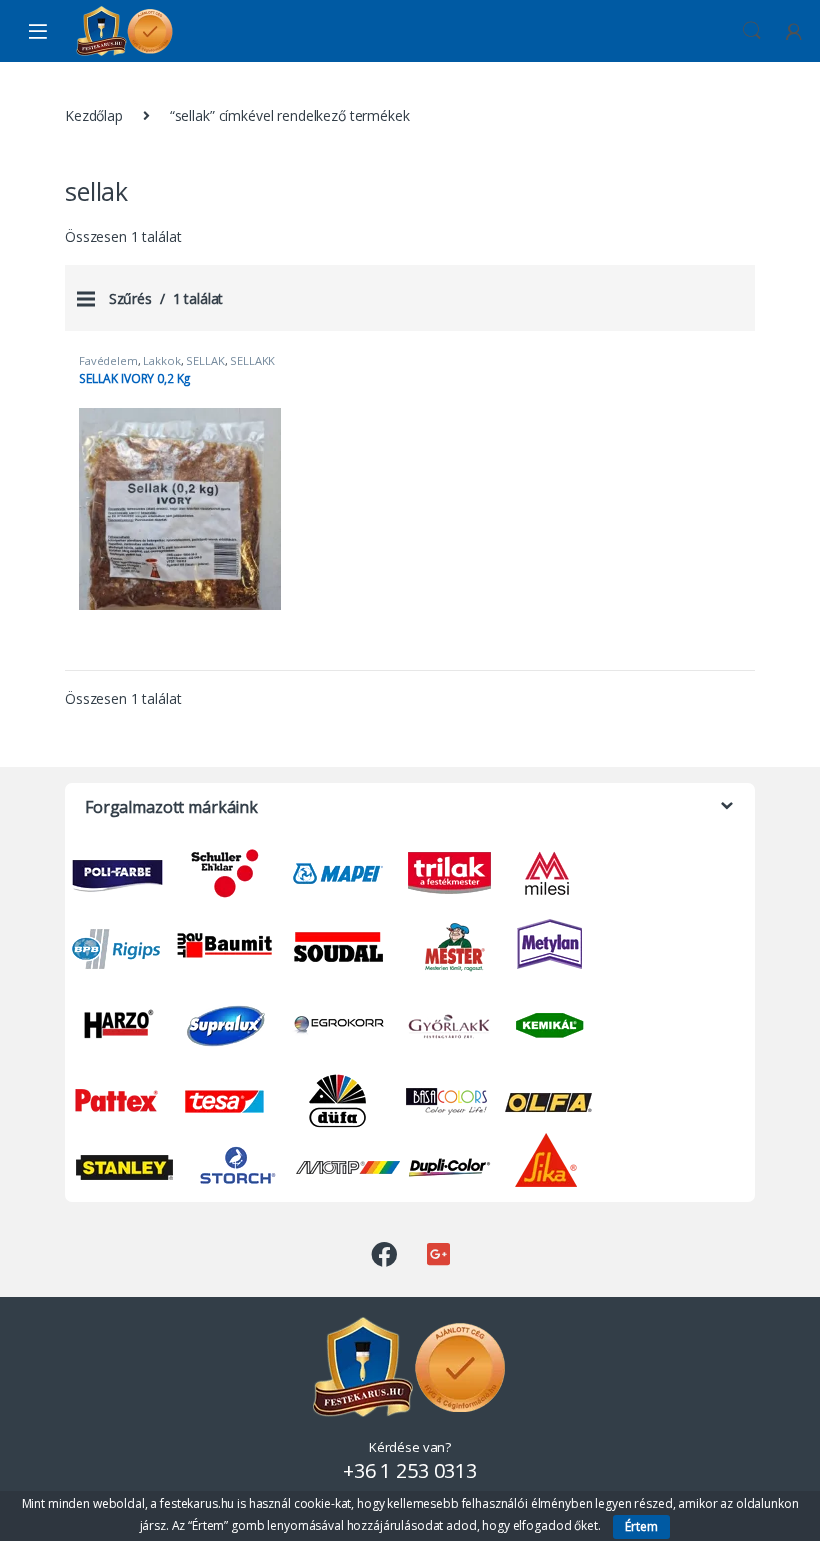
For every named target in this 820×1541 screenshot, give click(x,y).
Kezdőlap (94, 115)
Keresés (752, 31)
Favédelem (108, 360)
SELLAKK (252, 360)
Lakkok (161, 360)
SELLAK (205, 360)
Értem (641, 1526)
